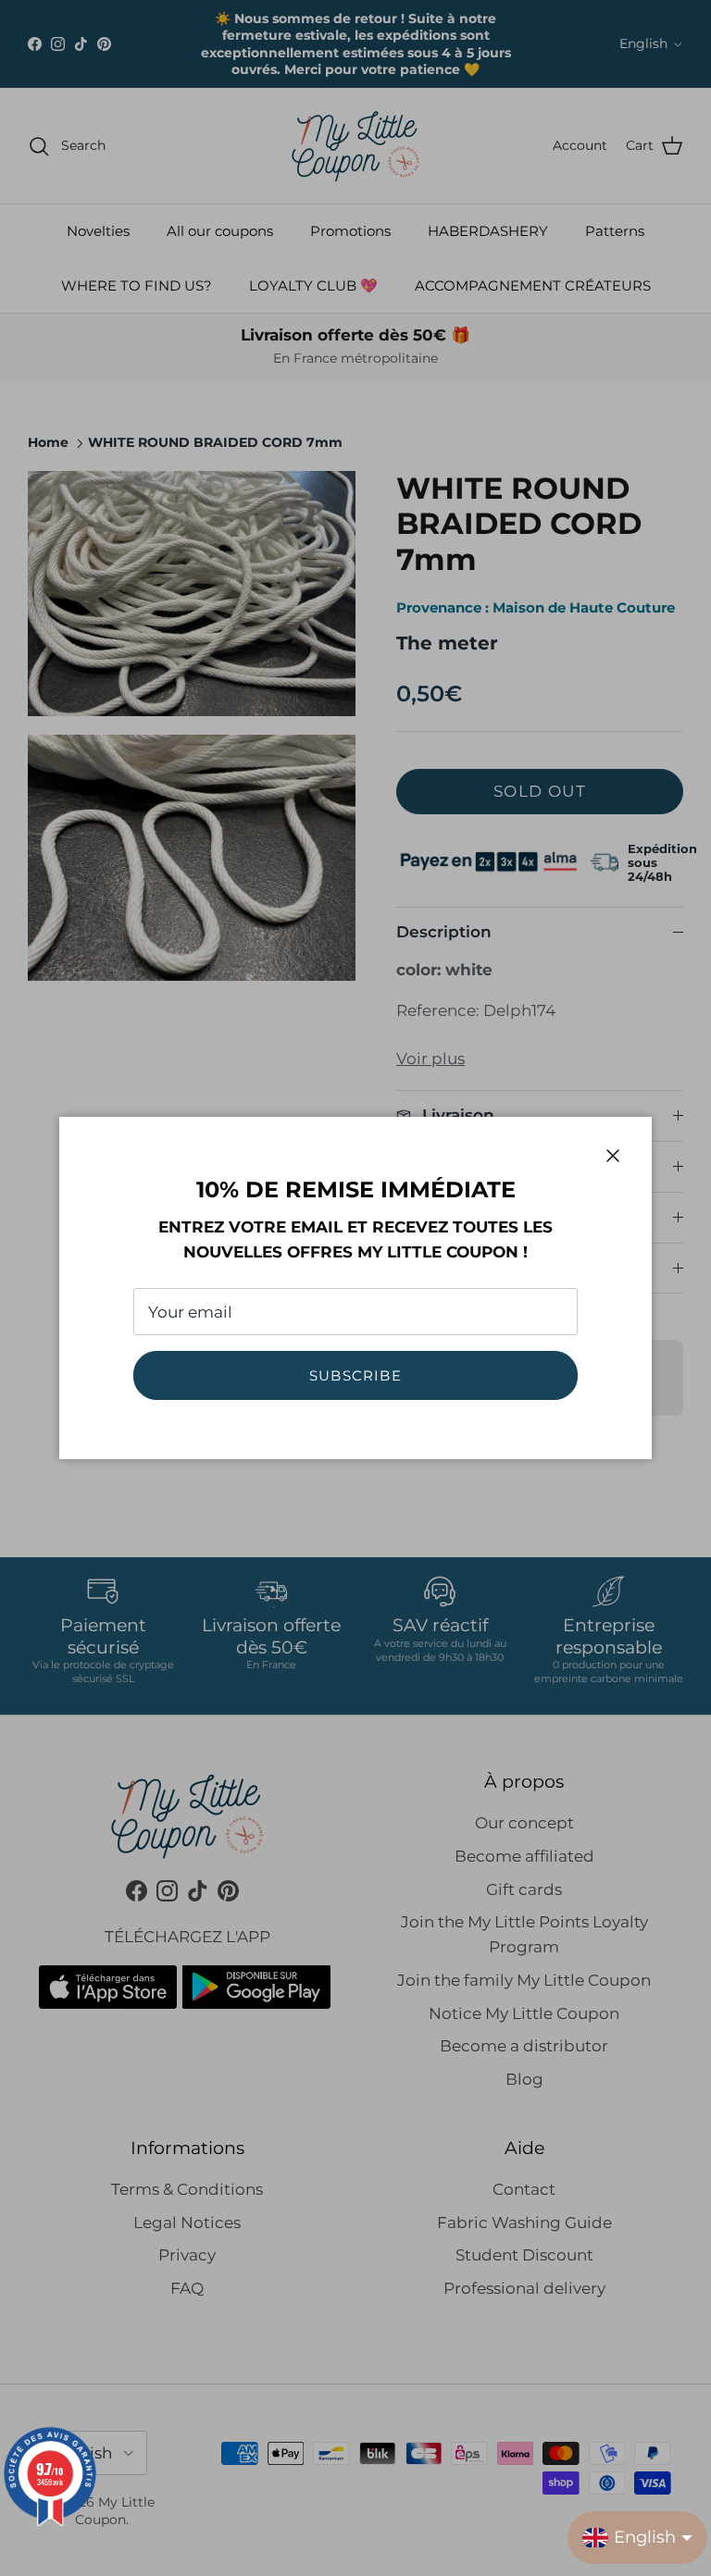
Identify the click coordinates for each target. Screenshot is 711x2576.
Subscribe (355, 1375)
